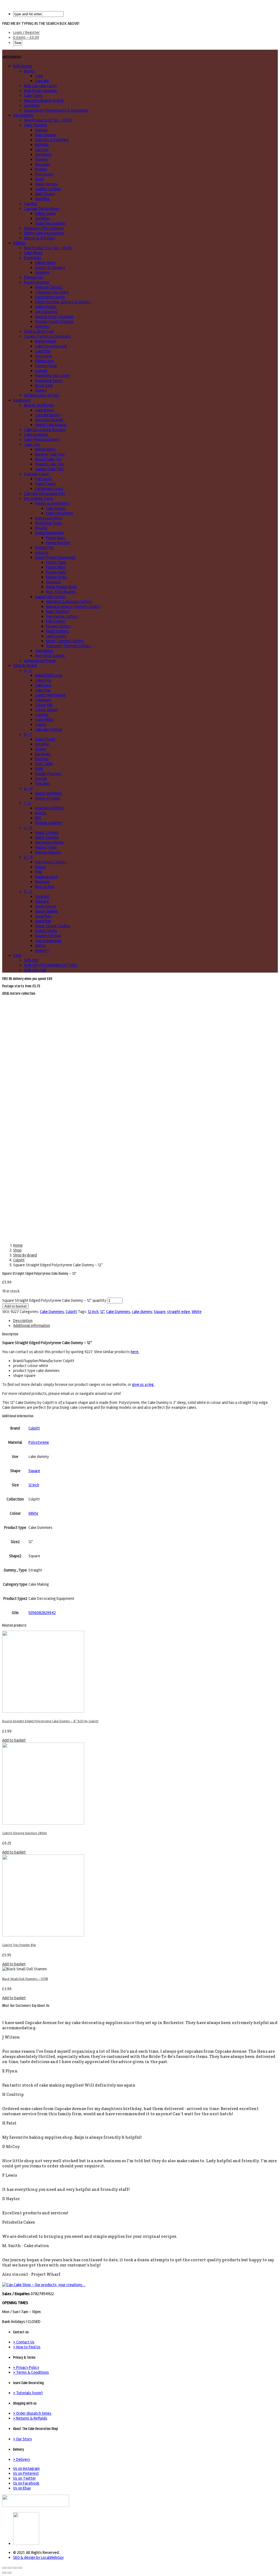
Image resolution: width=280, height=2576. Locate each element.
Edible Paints (46, 307)
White (197, 1312)
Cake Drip (43, 351)
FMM (39, 769)
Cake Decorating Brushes (45, 430)
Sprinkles (32, 105)
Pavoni (40, 867)
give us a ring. (143, 1384)
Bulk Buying (23, 66)
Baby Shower (46, 135)
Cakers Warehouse (50, 695)
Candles (31, 204)
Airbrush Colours (49, 287)
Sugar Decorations (50, 223)
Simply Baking (46, 911)
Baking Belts (45, 449)
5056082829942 (42, 1613)
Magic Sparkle (47, 837)
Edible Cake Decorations (44, 233)
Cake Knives (56, 508)
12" (102, 1312)
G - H (28, 788)
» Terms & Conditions (31, 2372)
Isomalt (41, 371)
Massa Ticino (46, 847)
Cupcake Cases (37, 474)
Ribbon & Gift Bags (40, 238)
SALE (17, 955)
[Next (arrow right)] (10, 2573)
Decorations (23, 115)
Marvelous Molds (49, 842)
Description (23, 1321)
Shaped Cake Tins (50, 464)
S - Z (28, 892)
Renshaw (42, 882)
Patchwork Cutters (51, 862)
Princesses (44, 174)
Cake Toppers (36, 125)
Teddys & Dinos (48, 189)
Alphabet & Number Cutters (69, 602)
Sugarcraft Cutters (51, 597)
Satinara (42, 901)
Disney (41, 749)
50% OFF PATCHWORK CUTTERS (51, 965)
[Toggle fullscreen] (15, 2568)
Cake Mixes (33, 253)
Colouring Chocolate (52, 292)
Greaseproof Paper (40, 661)
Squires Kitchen (48, 936)
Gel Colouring (46, 312)
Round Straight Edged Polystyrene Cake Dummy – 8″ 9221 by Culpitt (50, 1721)
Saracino (42, 896)
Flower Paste (46, 366)
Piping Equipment (49, 533)
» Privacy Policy (26, 2367)
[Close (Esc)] (4, 2568)
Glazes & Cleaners (50, 268)
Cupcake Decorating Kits (45, 494)
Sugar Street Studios (53, 926)
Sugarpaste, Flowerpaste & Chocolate (56, 110)
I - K (28, 803)
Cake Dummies (36, 435)
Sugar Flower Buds (61, 587)
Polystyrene (39, 1442)
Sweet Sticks (46, 931)
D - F (28, 734)
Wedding (42, 199)
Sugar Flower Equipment (55, 557)
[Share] (10, 2568)
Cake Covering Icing (51, 346)
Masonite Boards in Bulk (44, 100)
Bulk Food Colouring (41, 91)
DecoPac (42, 744)
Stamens (53, 582)
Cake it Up (43, 680)
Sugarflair (43, 921)
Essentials (33, 258)
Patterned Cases (49, 489)
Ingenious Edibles (49, 808)
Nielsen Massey (48, 852)
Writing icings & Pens (42, 395)
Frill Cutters (56, 621)
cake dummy (142, 1312)
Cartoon (42, 150)
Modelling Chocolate (52, 376)
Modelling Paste (49, 381)
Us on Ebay (22, 2488)
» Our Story (23, 2439)
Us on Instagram (26, 2468)
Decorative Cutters (62, 616)
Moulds (41, 528)
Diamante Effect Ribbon (44, 228)
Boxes (29, 71)
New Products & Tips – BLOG (48, 120)
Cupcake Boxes (48, 415)
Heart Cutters (57, 631)
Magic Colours (47, 833)
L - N (28, 828)
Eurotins (42, 759)
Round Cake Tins (49, 459)
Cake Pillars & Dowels (42, 439)
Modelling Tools (49, 523)
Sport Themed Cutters (65, 641)
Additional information (32, 1326)
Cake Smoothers (60, 513)
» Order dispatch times (32, 2413)
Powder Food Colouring (54, 322)
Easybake (43, 754)
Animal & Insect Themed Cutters (73, 607)
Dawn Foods (45, 739)
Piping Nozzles (58, 543)
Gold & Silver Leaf (39, 331)
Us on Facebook (26, 2483)
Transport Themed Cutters (68, 646)
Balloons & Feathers (52, 140)
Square (160, 1312)
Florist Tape (56, 562)
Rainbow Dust (46, 877)
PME (39, 872)
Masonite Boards (49, 420)
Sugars (41, 390)
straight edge (179, 1312)
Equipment (22, 400)
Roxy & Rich (45, 887)
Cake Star (43, 690)
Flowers (42, 159)
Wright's (42, 950)
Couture (42, 715)
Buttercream (46, 341)
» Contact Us (24, 2342)
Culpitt (41, 724)
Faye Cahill (44, 764)
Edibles (19, 243)
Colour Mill (44, 705)
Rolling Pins (45, 548)
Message (43, 164)
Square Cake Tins (49, 469)
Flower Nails (56, 572)
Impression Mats (49, 518)
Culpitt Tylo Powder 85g (19, 1945)
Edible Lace (44, 361)
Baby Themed (57, 611)
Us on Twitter (24, 2478)
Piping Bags (56, 538)
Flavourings (34, 277)
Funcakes (43, 783)
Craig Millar (44, 720)
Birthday (42, 145)
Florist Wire (56, 567)
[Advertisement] (140, 1037)
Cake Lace (43, 685)
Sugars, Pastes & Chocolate (47, 336)
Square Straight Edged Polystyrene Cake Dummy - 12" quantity (54, 1300)
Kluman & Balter (49, 823)
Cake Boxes (45, 410)
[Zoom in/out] (20, 2568)
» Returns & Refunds (30, 2418)
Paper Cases (45, 484)
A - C (28, 670)
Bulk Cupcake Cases (40, 86)
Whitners (43, 326)
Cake (39, 76)
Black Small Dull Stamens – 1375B (25, 1979)
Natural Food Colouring (54, 317)
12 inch (93, 1312)
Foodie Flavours (48, 774)
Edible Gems (45, 213)
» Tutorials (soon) (28, 2393)
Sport (40, 179)
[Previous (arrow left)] (4, 2573)
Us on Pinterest (26, 2473)
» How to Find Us (27, 2347)
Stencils (42, 552)
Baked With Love (49, 675)
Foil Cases (43, 479)
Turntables (44, 651)
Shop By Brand (25, 665)
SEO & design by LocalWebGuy (38, 2557)
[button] (12, 57)
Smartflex (43, 916)
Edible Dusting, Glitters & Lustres (63, 302)
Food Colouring (37, 282)
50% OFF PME (35, 970)
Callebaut (43, 700)
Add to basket (15, 1306)
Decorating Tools (39, 498)
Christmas (43, 154)
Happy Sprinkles (48, 793)
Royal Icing (44, 385)
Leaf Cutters (56, 636)
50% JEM (31, 960)
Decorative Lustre (50, 297)
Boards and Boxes (39, 405)
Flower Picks (56, 577)
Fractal (41, 779)
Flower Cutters (59, 626)
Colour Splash (46, 710)
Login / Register (26, 32)
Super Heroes (46, 184)
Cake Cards (33, 96)
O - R (28, 857)
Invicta (40, 813)
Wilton (40, 946)
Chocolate (44, 356)
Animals (41, 130)
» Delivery (22, 2459)
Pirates (41, 169)
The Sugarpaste (48, 941)
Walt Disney (45, 194)
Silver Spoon (46, 906)
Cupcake (42, 81)
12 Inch (34, 1485)
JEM (38, 818)
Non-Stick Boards (61, 592)
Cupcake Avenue (49, 729)
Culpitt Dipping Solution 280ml (24, 1833)
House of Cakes (48, 798)
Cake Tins (32, 444)
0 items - (26, 37)
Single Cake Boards (51, 425)
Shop (17, 1250)
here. (135, 1352)
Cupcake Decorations (42, 209)
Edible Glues (45, 263)
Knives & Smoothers (52, 503)
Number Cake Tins (50, 454)
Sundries (42, 272)
